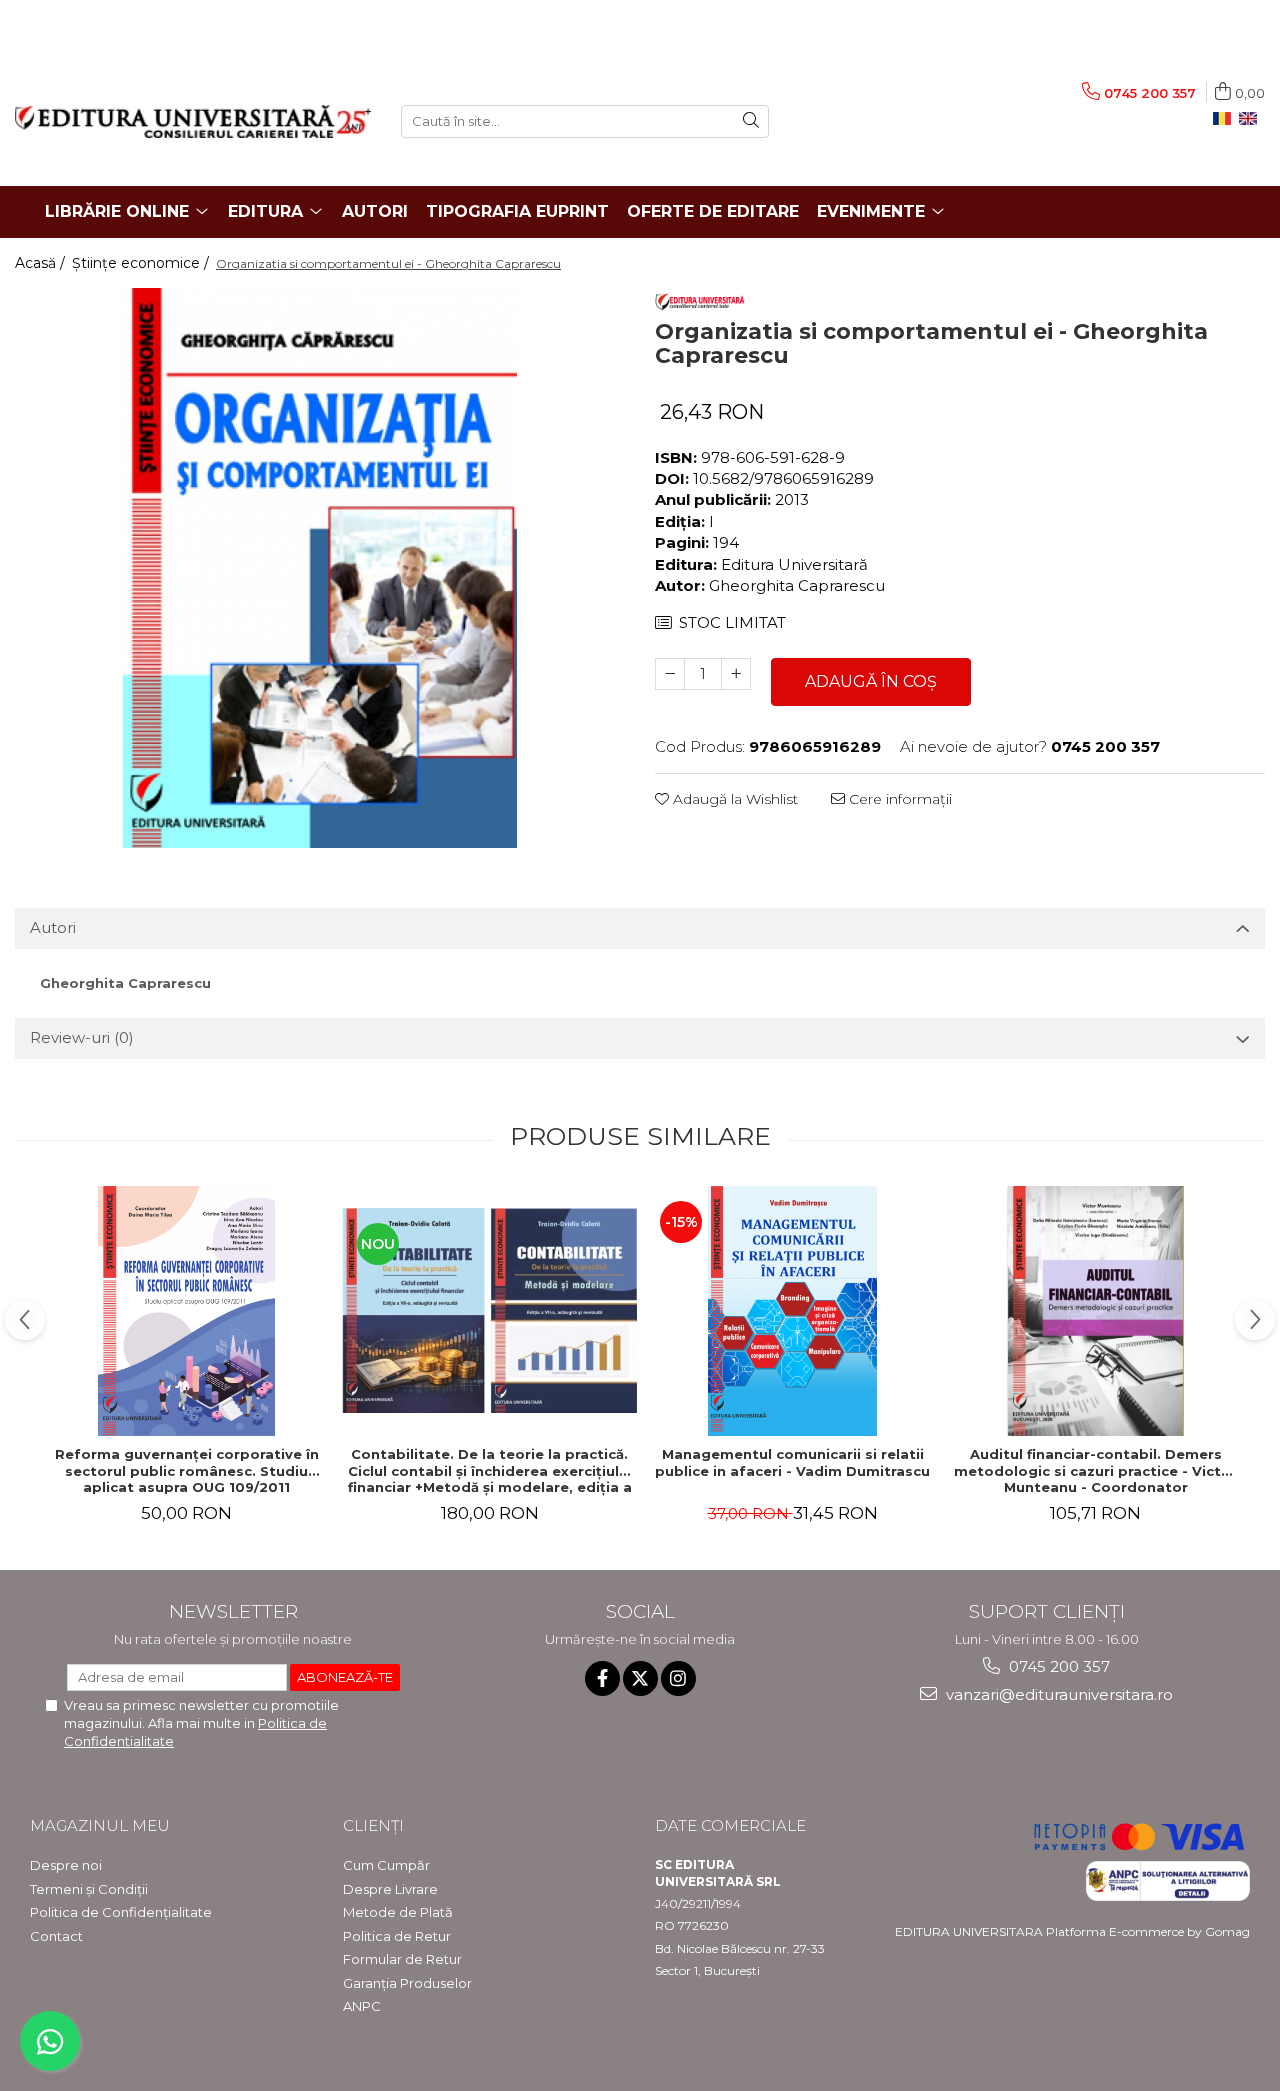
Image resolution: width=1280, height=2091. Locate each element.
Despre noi (66, 1865)
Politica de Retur (397, 1936)
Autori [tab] (53, 927)
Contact (56, 1936)
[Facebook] (602, 1678)
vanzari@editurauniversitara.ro (1057, 1694)
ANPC (362, 2006)
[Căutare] (751, 121)
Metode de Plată (398, 1912)
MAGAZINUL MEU (100, 1825)
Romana (1226, 119)
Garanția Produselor (407, 1983)
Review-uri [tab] (82, 1037)
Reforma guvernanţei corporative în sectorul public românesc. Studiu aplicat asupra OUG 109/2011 (187, 1471)
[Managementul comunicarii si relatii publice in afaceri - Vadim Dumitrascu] (792, 1311)
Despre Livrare (390, 1889)
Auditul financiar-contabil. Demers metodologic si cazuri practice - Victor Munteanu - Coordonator (1095, 1471)
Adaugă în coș (871, 681)
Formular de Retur (402, 1959)
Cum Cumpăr (386, 1865)
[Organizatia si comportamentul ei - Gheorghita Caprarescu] (320, 568)
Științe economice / (142, 263)
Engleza (1252, 119)
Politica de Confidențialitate (121, 1912)
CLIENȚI (373, 1825)
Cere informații (898, 799)
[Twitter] (640, 1678)
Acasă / (42, 263)
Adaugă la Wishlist (733, 799)
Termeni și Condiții (89, 1889)
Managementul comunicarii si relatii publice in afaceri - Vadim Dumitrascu (792, 1462)
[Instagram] (678, 1678)
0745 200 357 (1057, 1666)
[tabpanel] (320, 568)
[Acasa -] (193, 121)
